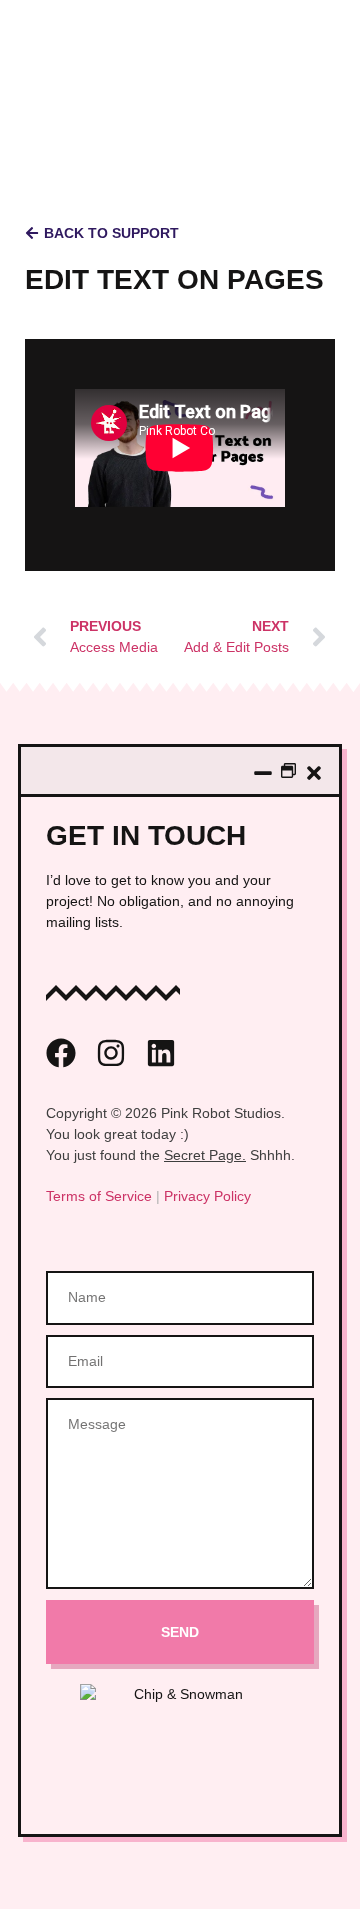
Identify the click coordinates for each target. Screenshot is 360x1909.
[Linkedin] (161, 1053)
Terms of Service (99, 1196)
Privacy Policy (207, 1196)
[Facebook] (61, 1053)
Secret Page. (205, 1155)
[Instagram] (111, 1053)
